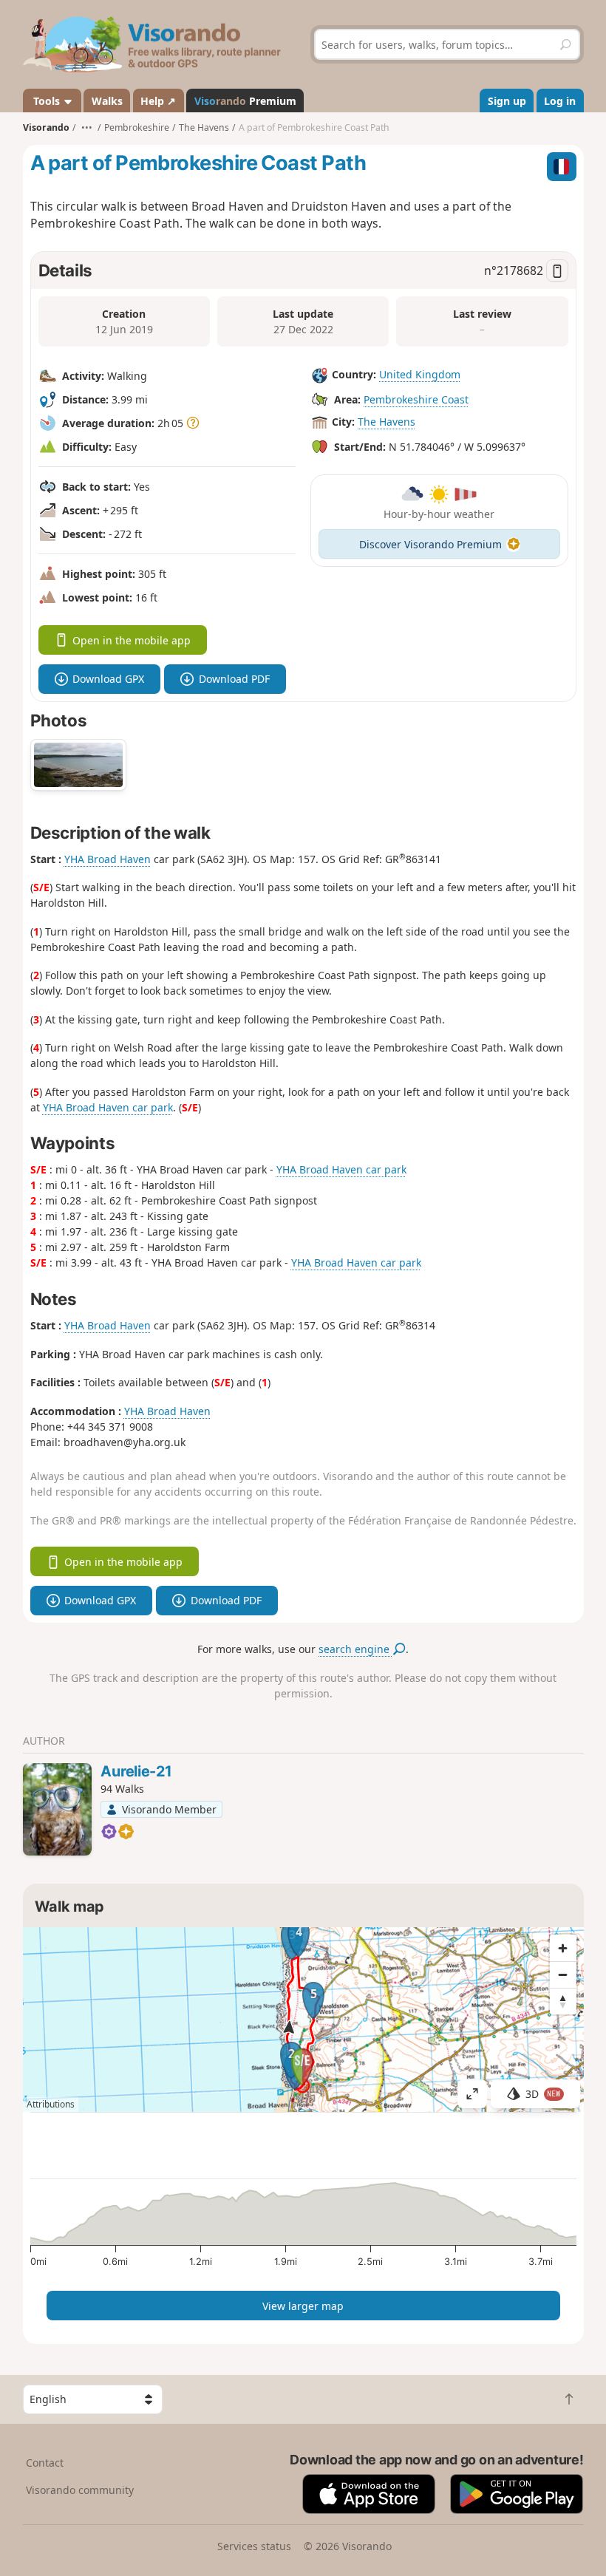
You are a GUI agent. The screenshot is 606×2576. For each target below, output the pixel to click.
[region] (303, 2020)
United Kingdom (420, 374)
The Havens (387, 422)
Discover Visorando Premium (430, 544)
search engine (355, 1649)
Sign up (507, 101)
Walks (107, 101)
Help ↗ (158, 101)
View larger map (303, 2306)
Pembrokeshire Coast (416, 399)
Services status (254, 2546)
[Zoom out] (563, 1974)
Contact (45, 2463)
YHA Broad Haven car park (108, 1107)
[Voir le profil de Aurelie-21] (57, 1809)
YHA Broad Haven (108, 859)
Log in (560, 101)
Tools (47, 101)
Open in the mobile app (132, 640)
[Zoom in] (563, 1948)
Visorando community (80, 2490)
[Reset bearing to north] (563, 2001)
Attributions (51, 2104)
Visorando (46, 127)
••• (87, 127)
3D (543, 2094)
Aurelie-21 (136, 1771)
